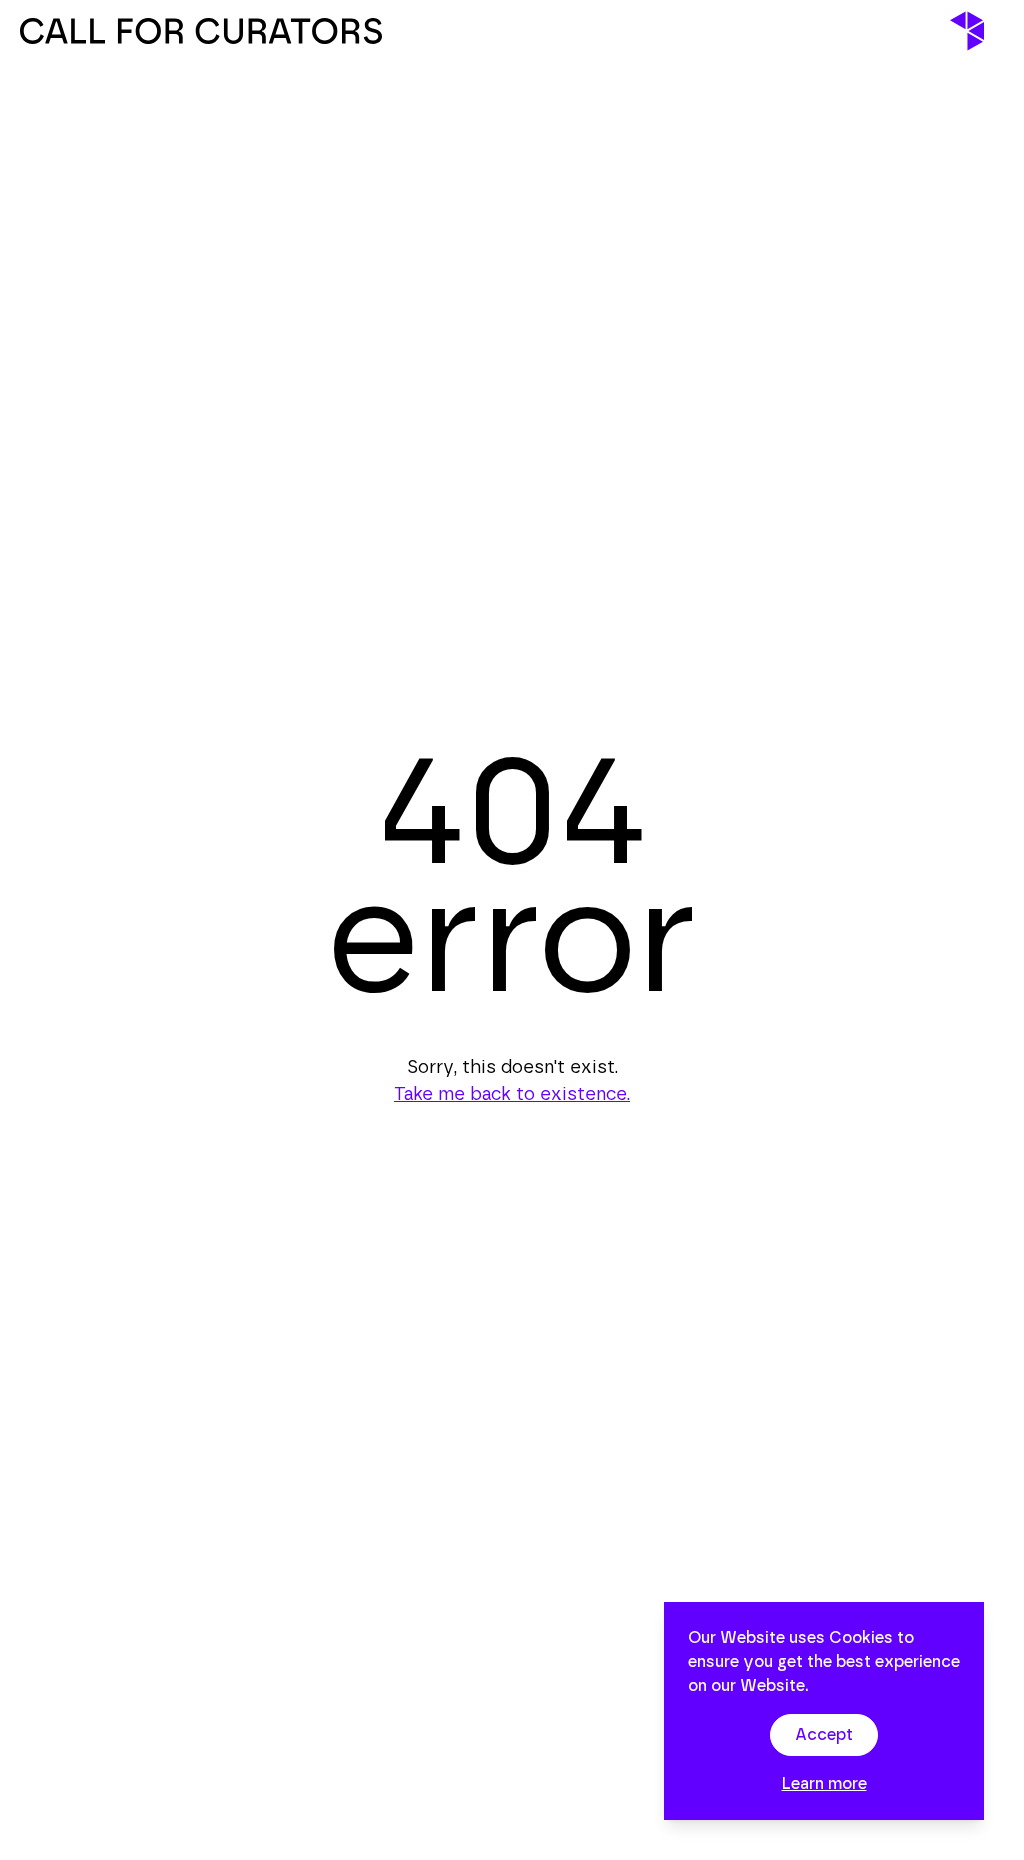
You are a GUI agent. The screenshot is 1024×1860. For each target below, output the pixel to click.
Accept (824, 1735)
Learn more (824, 1784)
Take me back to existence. (512, 1095)
